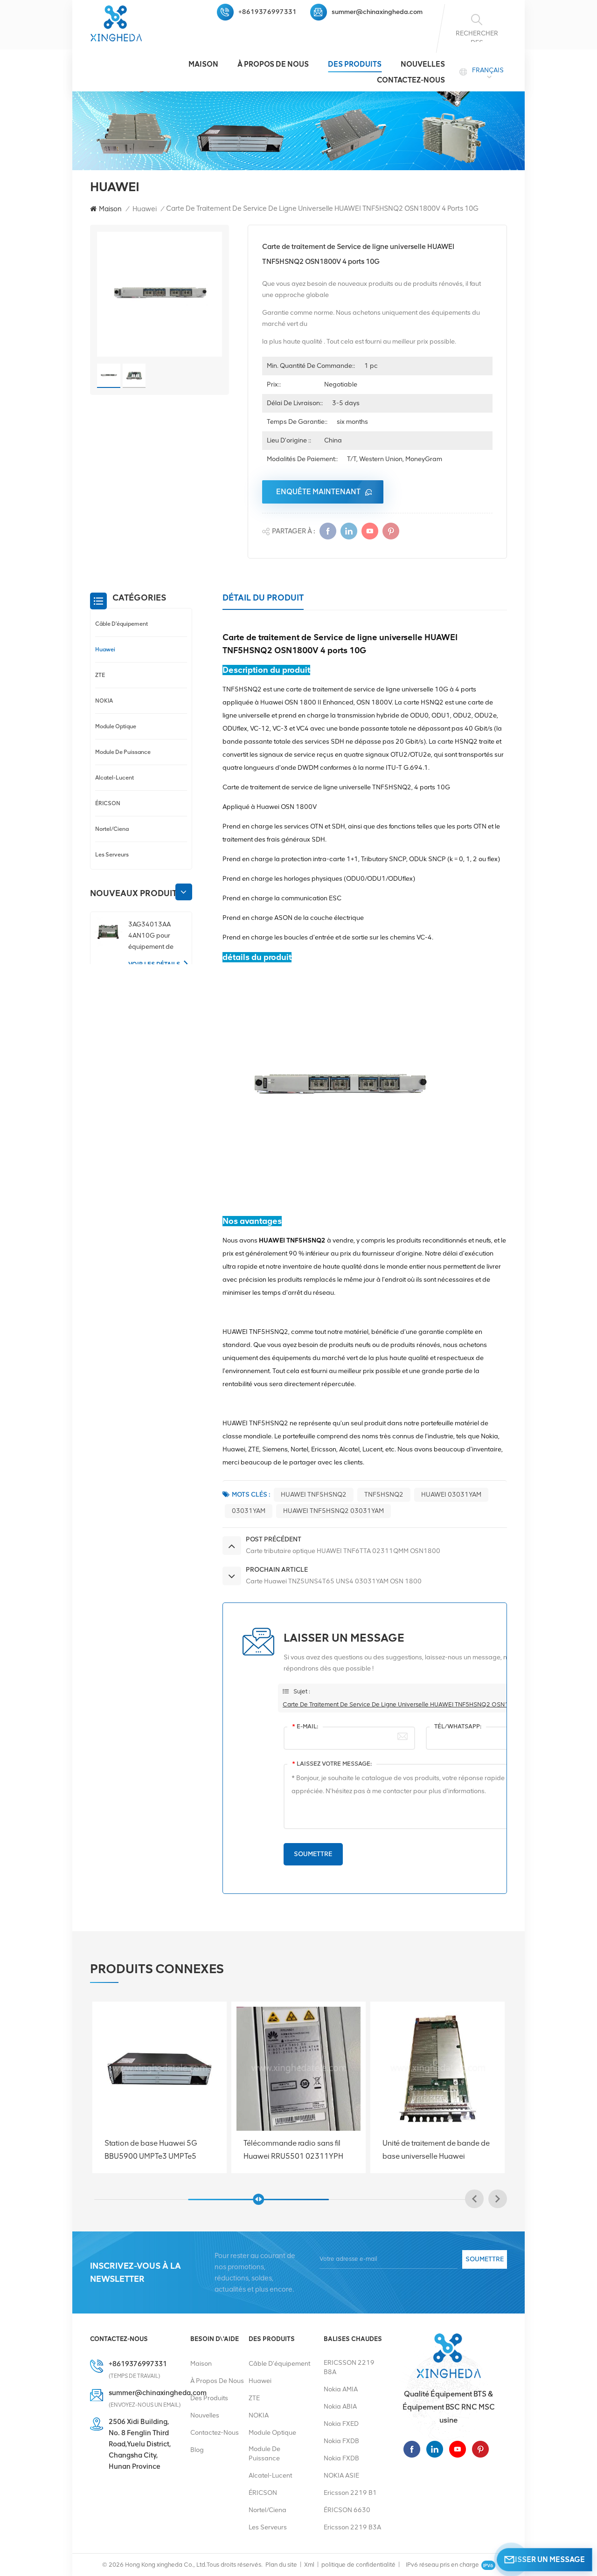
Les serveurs (112, 854)
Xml (309, 2565)
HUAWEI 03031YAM (451, 1495)
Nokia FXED (341, 2424)
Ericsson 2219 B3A (352, 2527)
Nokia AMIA (341, 2389)
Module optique (116, 726)
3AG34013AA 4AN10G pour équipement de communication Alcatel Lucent (151, 936)
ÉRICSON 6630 (347, 2510)
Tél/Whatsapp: (458, 1726)
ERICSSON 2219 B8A (349, 2367)
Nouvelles (423, 64)
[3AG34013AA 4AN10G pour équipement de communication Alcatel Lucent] (108, 932)
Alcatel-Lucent (115, 777)
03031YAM (249, 1511)
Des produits (355, 64)
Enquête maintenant (318, 492)
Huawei (145, 209)
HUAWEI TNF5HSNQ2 (314, 1495)
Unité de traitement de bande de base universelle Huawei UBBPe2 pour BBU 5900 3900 (297, 2150)
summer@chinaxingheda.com (377, 12)
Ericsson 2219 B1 (350, 2493)
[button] (184, 892)
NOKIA (104, 701)
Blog (197, 2450)
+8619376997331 (267, 12)
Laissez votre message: (332, 1764)
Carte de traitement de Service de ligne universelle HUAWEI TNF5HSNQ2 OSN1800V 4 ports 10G (420, 1704)
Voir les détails (154, 964)
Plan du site (281, 2565)
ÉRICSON (108, 803)
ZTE (100, 675)
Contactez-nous (411, 80)
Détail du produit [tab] (263, 598)
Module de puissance (123, 752)
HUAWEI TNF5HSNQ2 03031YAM (333, 1511)
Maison (203, 64)
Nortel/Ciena (112, 829)
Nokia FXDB (341, 2441)
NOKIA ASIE (341, 2476)
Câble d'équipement (121, 624)
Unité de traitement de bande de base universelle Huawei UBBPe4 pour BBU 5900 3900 (436, 2150)
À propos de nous (273, 64)
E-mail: (305, 1726)
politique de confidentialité (358, 2565)
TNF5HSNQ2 (384, 1495)
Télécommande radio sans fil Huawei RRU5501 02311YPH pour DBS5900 (154, 2150)
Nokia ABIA (340, 2407)
